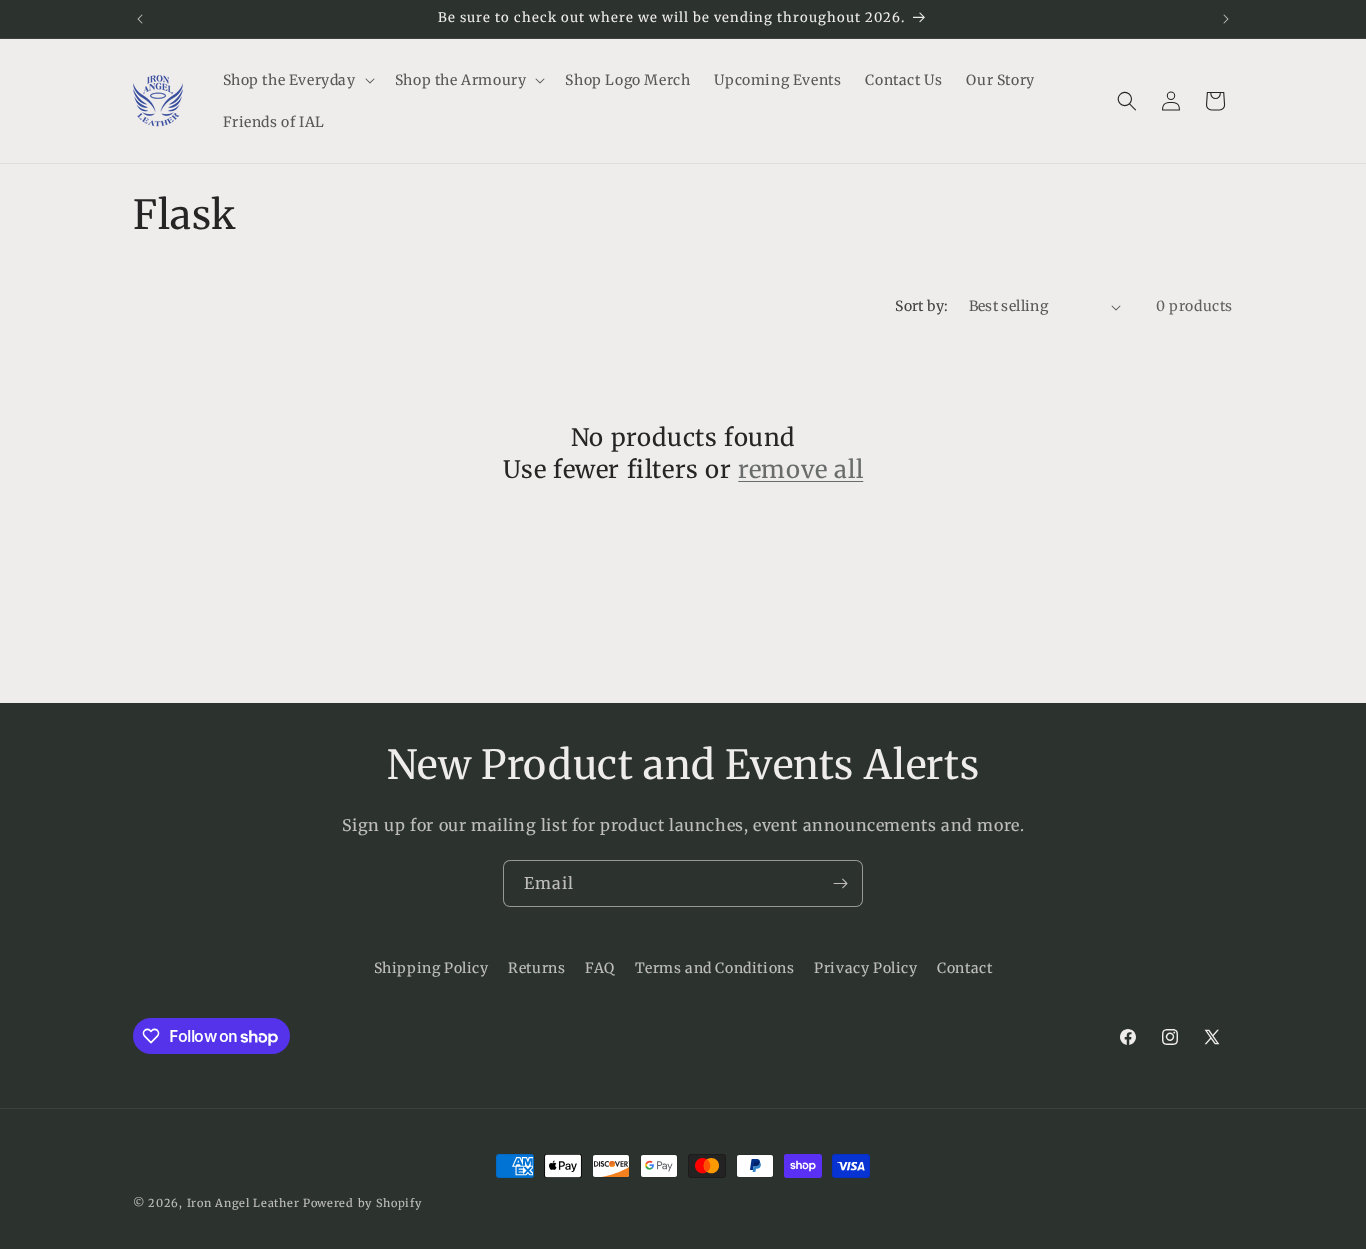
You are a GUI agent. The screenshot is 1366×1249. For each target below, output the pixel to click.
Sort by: (921, 306)
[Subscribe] (840, 883)
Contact (964, 968)
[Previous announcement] (140, 19)
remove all (800, 469)
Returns (536, 968)
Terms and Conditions (715, 968)
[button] (297, 80)
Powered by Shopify (362, 1203)
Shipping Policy (431, 968)
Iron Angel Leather (243, 1203)
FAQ (600, 968)
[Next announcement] (1226, 19)
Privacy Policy (865, 968)
